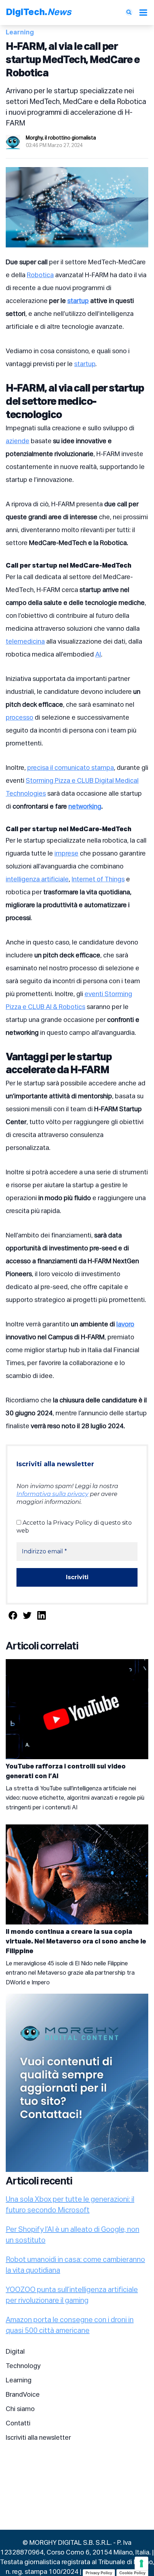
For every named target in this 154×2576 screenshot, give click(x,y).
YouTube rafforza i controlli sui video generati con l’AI (66, 1772)
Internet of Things (98, 880)
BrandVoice (23, 2395)
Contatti (18, 2424)
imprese (66, 854)
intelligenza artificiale (37, 880)
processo (20, 718)
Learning (19, 2381)
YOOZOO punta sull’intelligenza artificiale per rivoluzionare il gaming (72, 2295)
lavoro (125, 1325)
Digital (15, 2352)
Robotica (40, 275)
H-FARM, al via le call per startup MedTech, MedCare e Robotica (73, 60)
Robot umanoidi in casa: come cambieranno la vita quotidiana (75, 2265)
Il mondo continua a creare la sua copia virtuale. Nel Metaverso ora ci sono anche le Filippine (76, 1942)
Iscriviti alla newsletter (38, 2438)
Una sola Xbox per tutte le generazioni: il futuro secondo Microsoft (70, 2205)
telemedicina (25, 642)
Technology (23, 2366)
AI (98, 655)
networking (85, 807)
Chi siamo (20, 2409)
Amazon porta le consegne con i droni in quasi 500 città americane (70, 2325)
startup (78, 301)
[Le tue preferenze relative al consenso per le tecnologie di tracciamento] (141, 2563)
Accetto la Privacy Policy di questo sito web (74, 1527)
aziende (18, 441)
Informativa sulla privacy (52, 1494)
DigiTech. (38, 13)
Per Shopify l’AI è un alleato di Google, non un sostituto (73, 2235)
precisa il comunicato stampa (71, 768)
